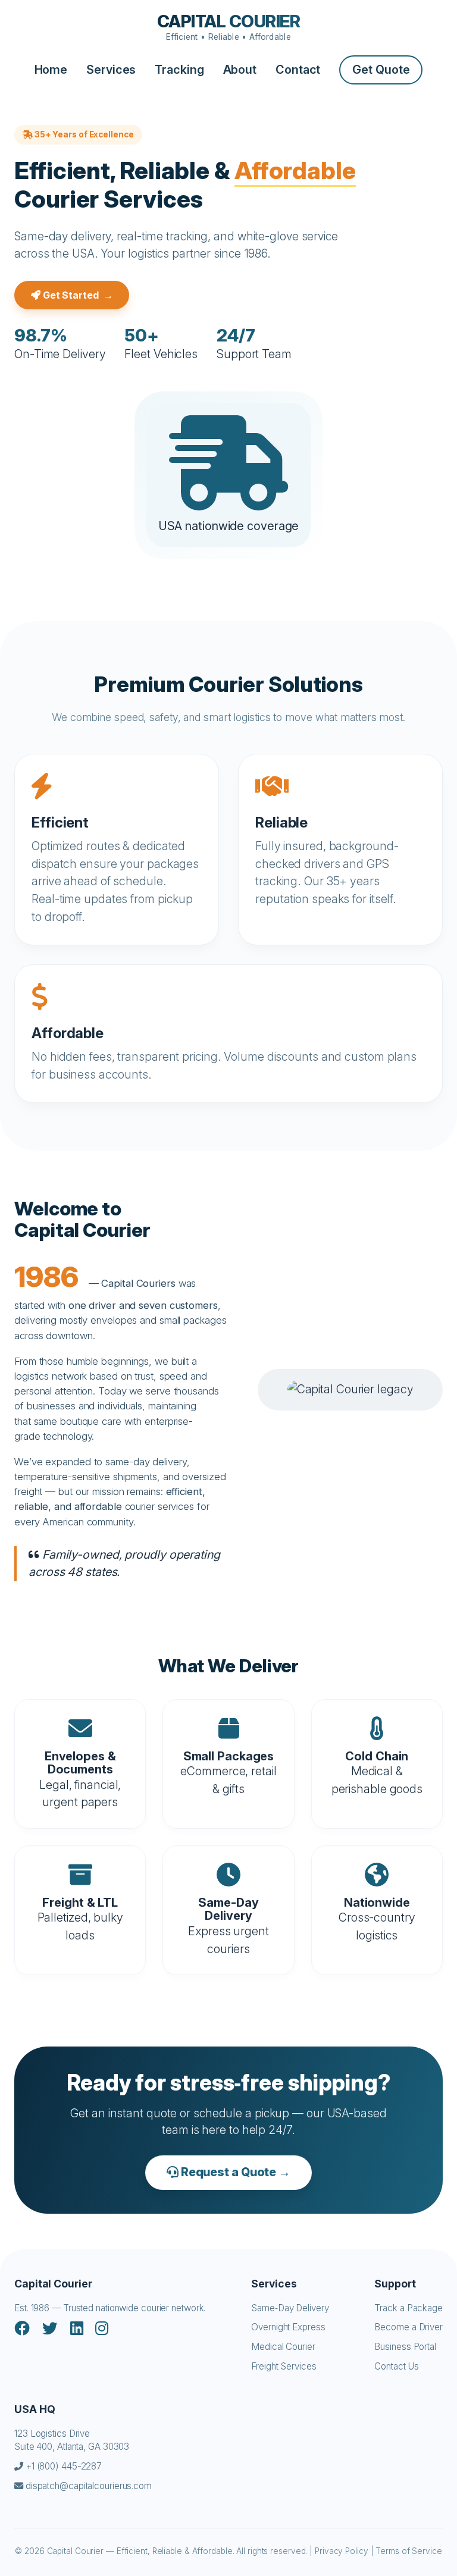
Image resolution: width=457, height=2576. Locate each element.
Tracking (179, 70)
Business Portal (405, 2347)
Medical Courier (283, 2347)
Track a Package (409, 2308)
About (240, 70)
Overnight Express (288, 2327)
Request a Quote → (234, 2172)
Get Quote (381, 70)
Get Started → (77, 295)
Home (51, 70)
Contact (298, 70)
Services (111, 70)
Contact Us (396, 2366)
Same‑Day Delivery (290, 2308)
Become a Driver (409, 2327)
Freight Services (284, 2366)
